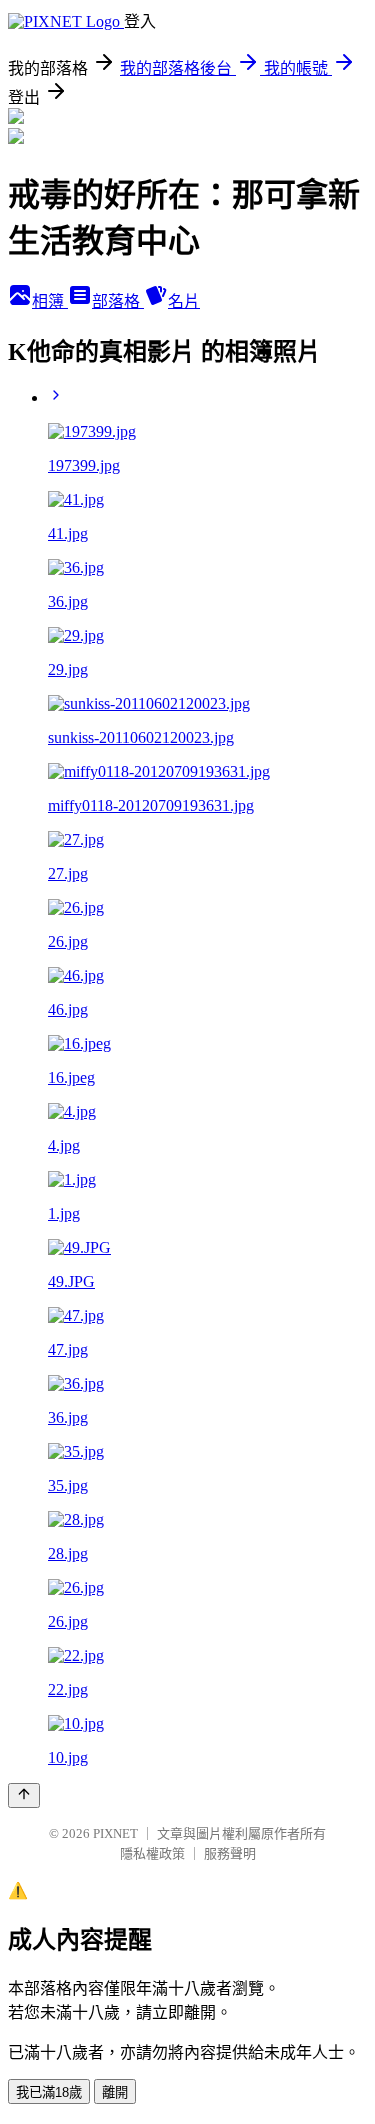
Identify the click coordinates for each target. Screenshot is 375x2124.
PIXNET (115, 1833)
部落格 (118, 301)
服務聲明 (230, 1853)
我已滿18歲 (49, 2092)
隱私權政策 (152, 1853)
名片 (184, 301)
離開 (115, 2092)
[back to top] (24, 1795)
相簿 (50, 301)
